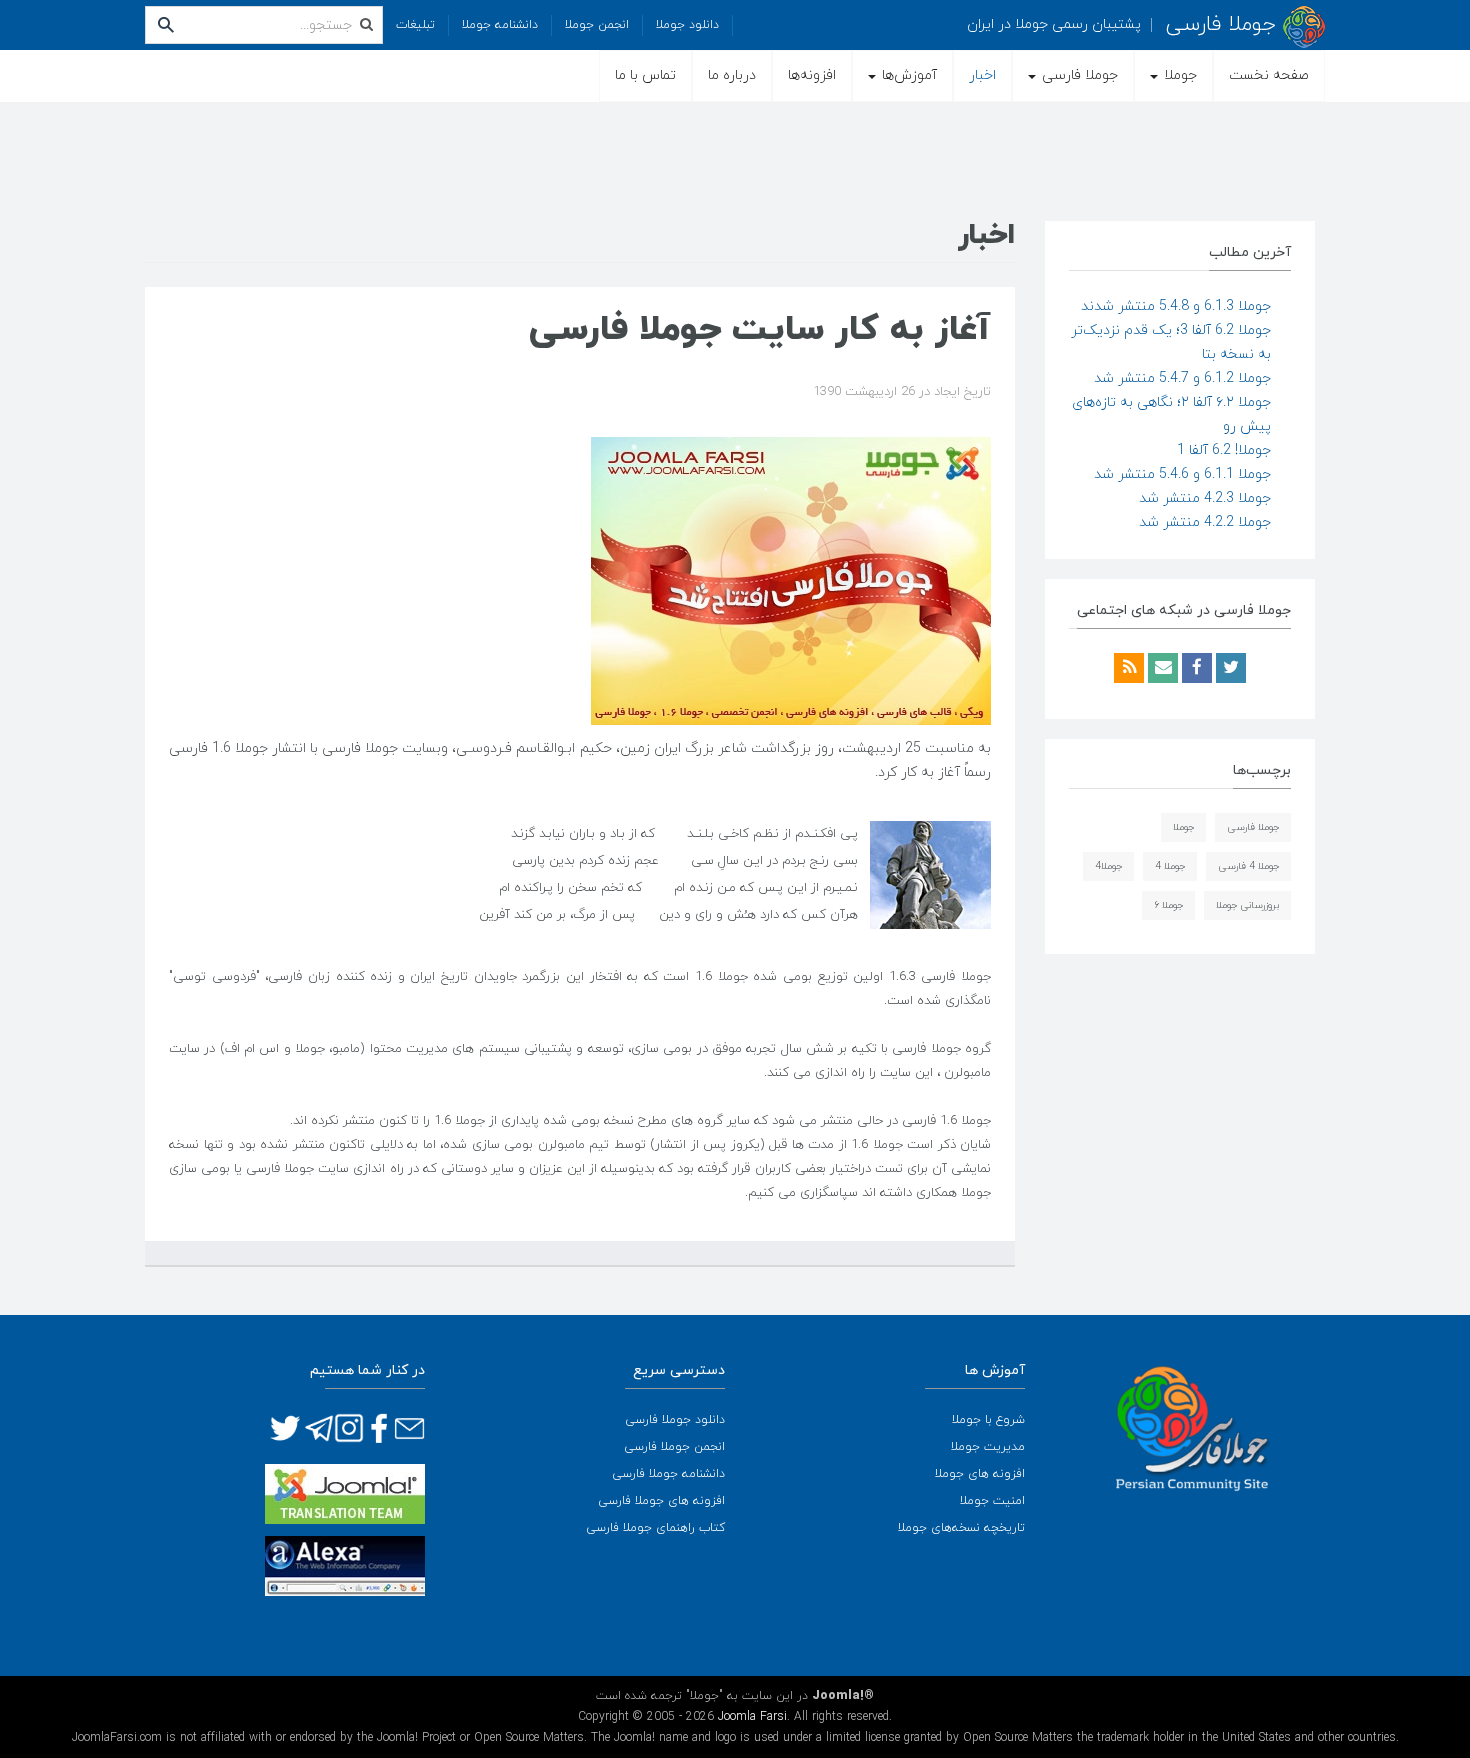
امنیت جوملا (992, 1501)
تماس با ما (645, 75)
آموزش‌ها (907, 75)
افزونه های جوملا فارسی (661, 1501)
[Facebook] (1195, 669)
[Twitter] (1229, 669)
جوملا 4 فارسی (1248, 866)
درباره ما (732, 75)
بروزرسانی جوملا (1247, 905)
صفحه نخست (1269, 75)
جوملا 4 (1170, 866)
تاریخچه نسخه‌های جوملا (961, 1528)
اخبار (982, 75)
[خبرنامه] (1161, 669)
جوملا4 (1108, 866)
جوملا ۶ (1168, 905)
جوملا (1178, 75)
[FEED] (1129, 669)
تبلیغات (415, 25)
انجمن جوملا (597, 25)
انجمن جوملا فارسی (674, 1447)
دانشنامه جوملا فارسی (668, 1474)
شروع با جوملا (988, 1420)
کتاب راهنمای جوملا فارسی (655, 1528)
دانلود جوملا (687, 25)
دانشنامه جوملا (500, 25)
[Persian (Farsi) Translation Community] (345, 1493)
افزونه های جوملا (980, 1474)
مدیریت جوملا (988, 1447)
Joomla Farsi (752, 1717)
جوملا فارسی (1078, 75)
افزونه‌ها (812, 75)
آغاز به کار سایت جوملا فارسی (760, 330)
